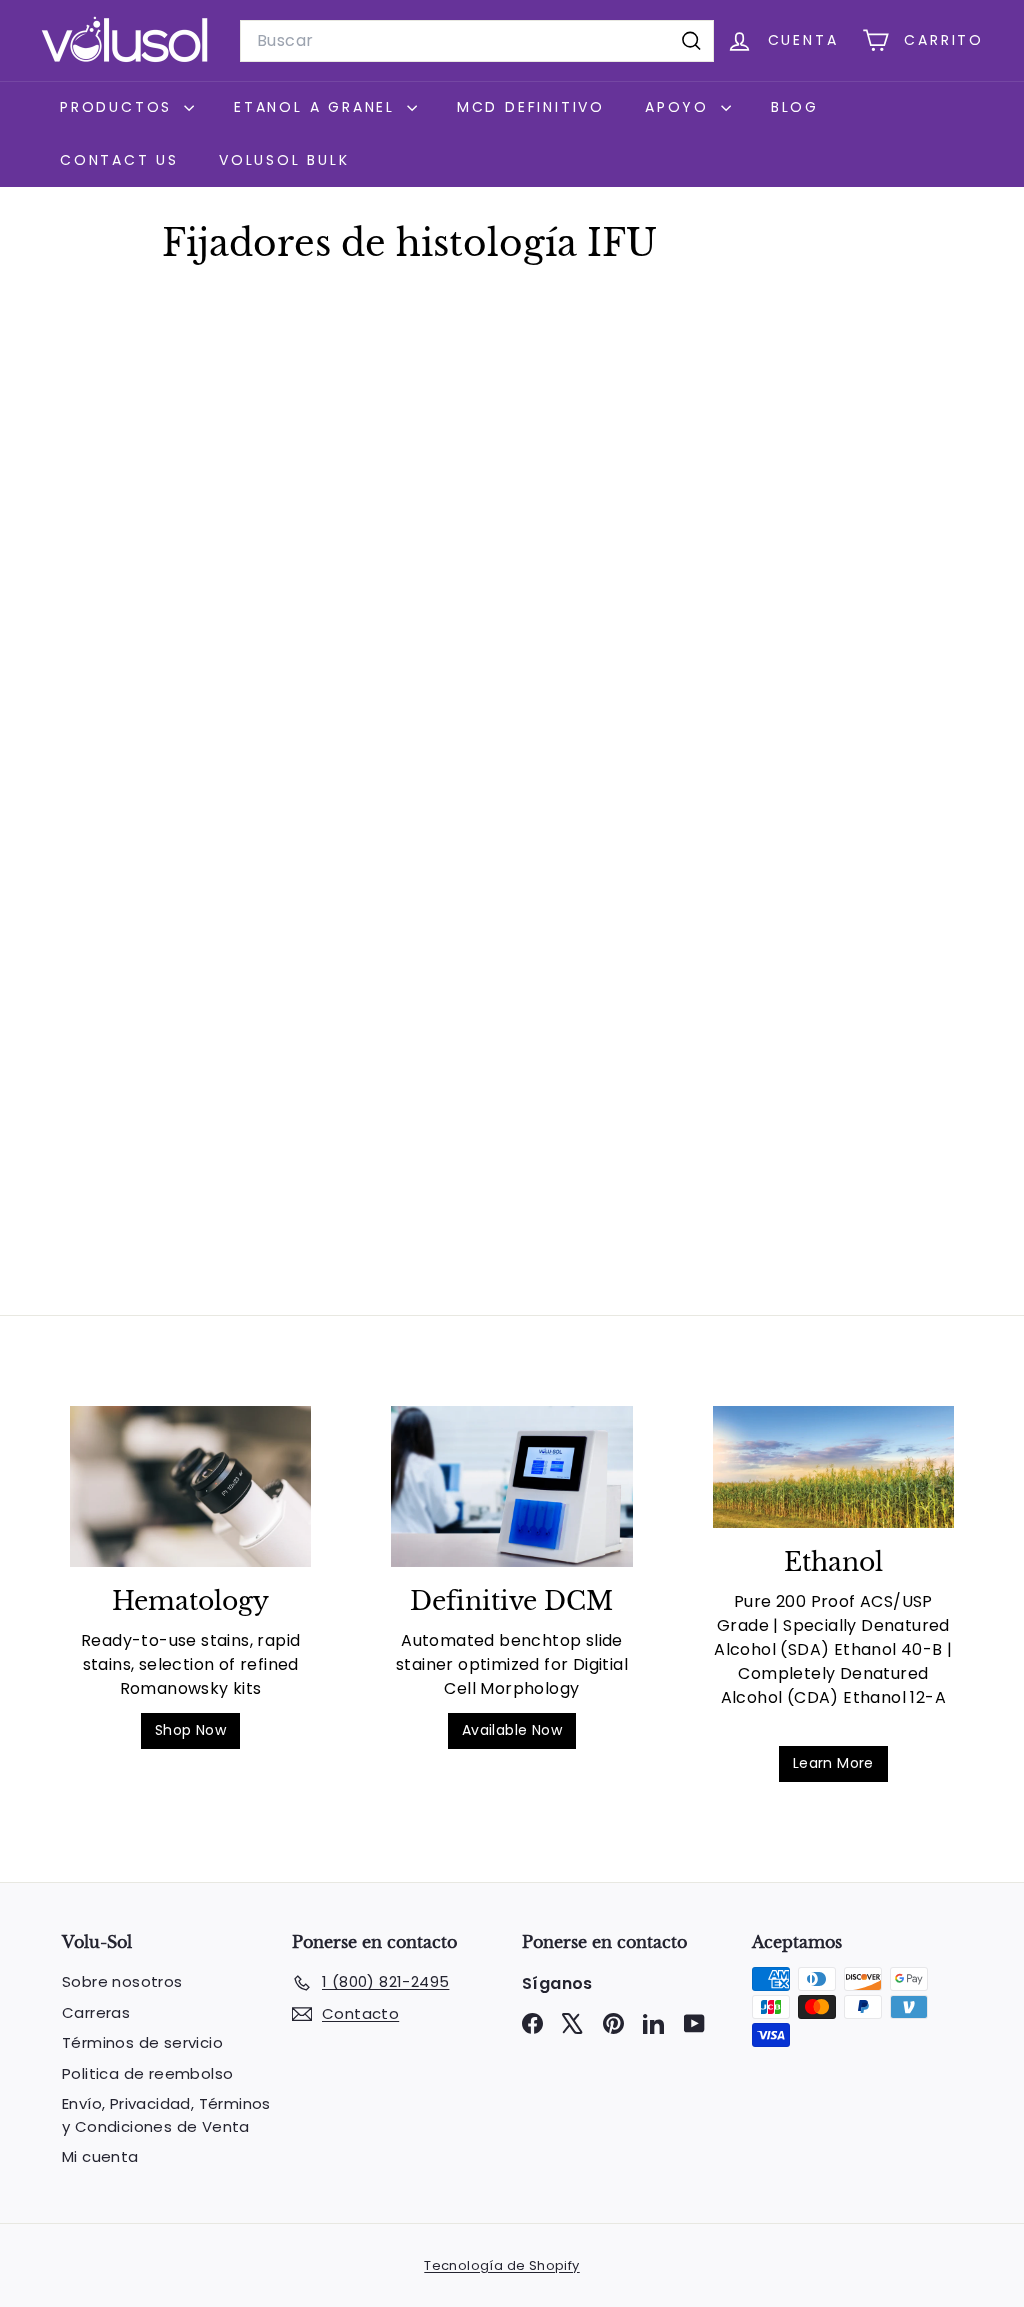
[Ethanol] (833, 1467)
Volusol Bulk (284, 160)
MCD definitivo (531, 107)
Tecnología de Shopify (501, 2265)
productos (119, 107)
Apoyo (680, 107)
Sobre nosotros (122, 1981)
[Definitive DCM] (511, 1486)
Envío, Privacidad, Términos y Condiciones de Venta (166, 2115)
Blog (795, 107)
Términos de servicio (142, 2042)
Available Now (512, 1730)
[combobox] (477, 41)
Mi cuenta (100, 2156)
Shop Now (190, 1730)
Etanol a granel (318, 107)
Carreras (96, 2012)
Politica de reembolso (147, 2073)
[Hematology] (190, 1486)
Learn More (833, 1763)
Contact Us (119, 160)
